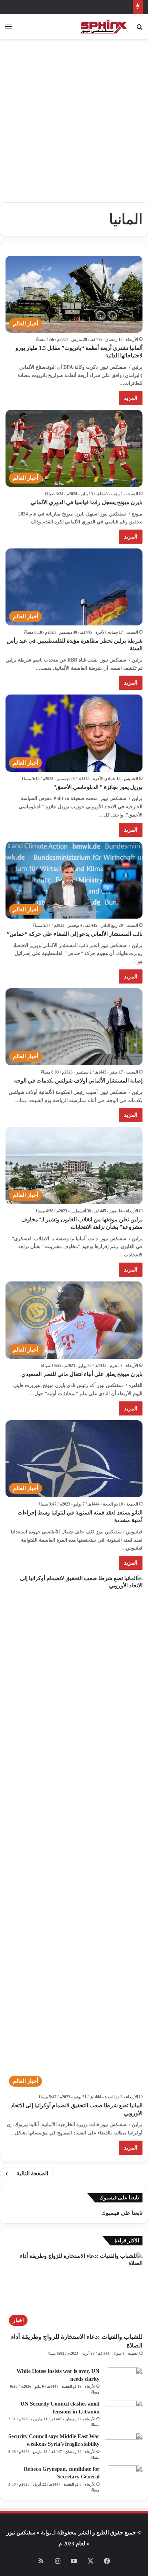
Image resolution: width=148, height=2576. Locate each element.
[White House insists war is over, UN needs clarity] (124, 2380)
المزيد (131, 398)
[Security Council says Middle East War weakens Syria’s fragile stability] (124, 2446)
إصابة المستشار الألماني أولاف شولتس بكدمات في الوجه (78, 1081)
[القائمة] (9, 29)
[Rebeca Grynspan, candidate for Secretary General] (124, 2478)
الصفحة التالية (32, 2173)
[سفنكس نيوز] (103, 27)
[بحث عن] (139, 29)
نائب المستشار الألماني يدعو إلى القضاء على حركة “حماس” (75, 934)
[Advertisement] (74, 123)
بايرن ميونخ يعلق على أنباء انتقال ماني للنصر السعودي (82, 1374)
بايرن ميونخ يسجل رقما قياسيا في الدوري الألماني (87, 502)
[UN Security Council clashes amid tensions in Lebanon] (124, 2413)
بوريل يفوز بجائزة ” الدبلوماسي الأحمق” (98, 787)
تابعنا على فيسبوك (122, 2213)
